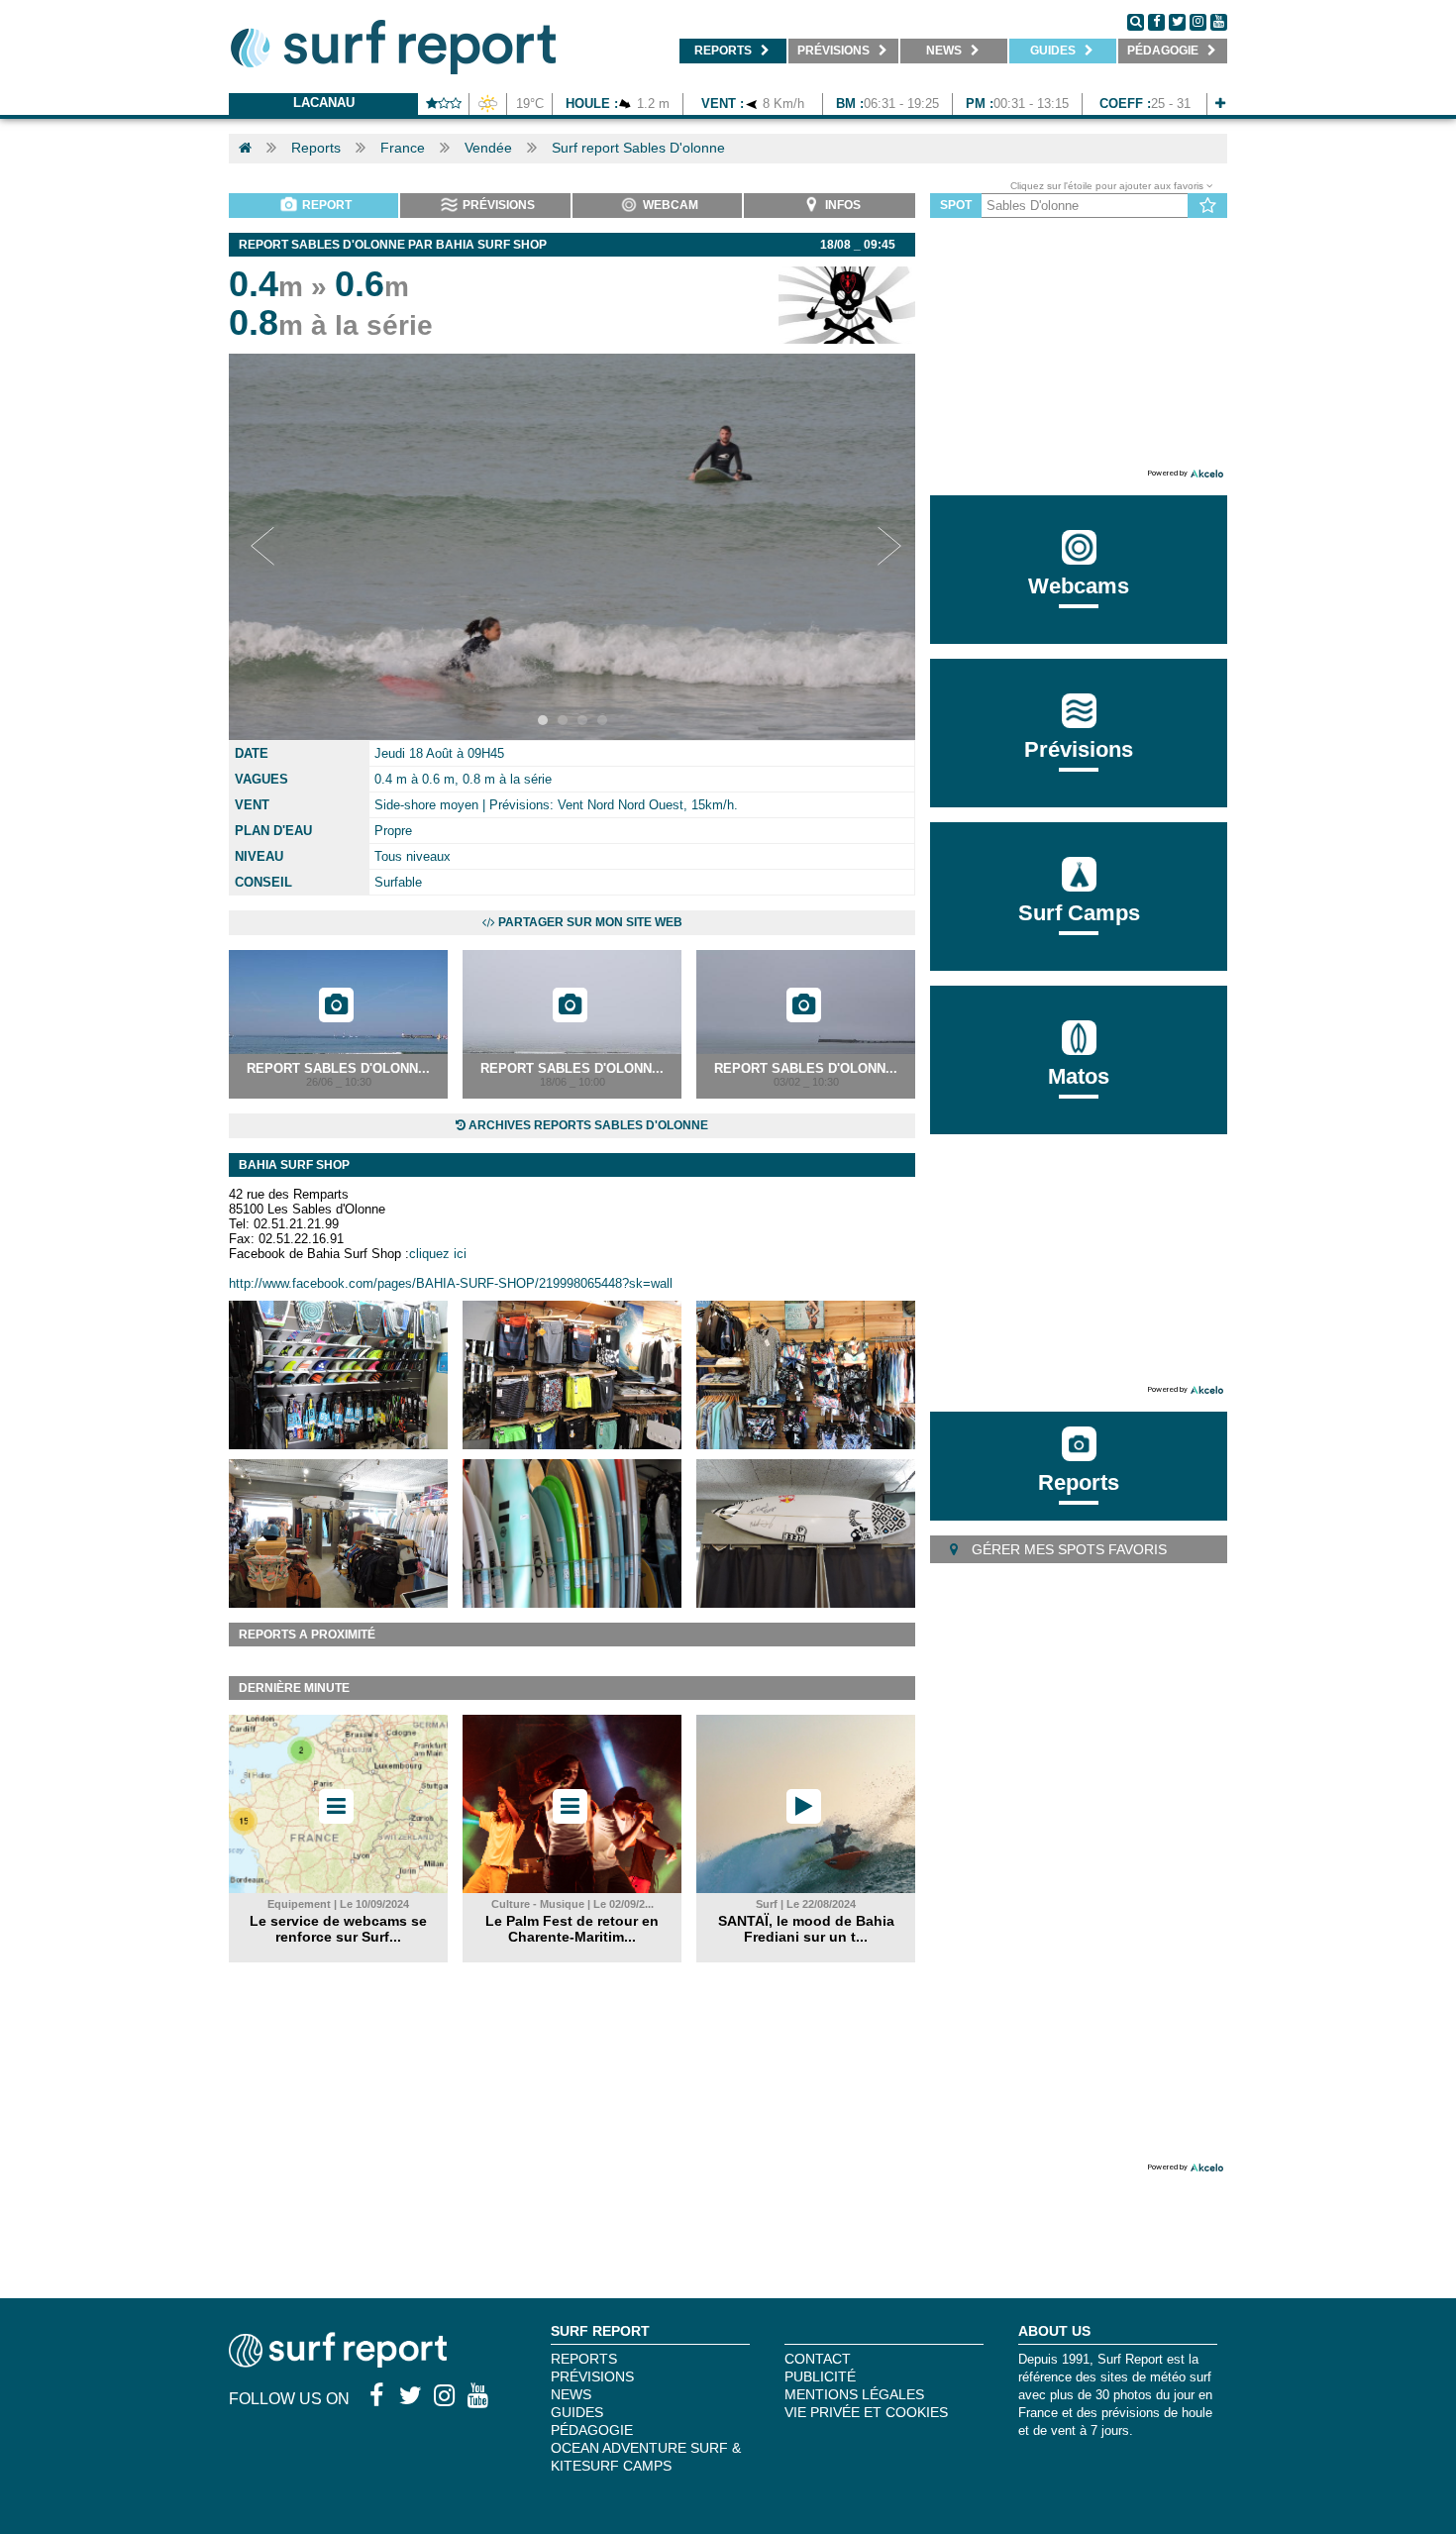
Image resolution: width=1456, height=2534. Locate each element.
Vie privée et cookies (866, 2412)
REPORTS (584, 2359)
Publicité (820, 2376)
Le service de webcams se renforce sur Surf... (338, 1929)
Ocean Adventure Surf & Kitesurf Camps (646, 2457)
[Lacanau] (1220, 104)
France (403, 148)
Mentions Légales (854, 2394)
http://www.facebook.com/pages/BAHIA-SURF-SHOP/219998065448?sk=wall (451, 1283)
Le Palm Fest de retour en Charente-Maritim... (572, 1929)
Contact (818, 2359)
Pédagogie (592, 2430)
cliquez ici (438, 1254)
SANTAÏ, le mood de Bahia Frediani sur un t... (806, 1929)
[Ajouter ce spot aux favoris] (1208, 206)
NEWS (571, 2394)
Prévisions (592, 2376)
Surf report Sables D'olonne (638, 148)
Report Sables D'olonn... (338, 1068)
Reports (316, 148)
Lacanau (324, 103)
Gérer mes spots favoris (1067, 1549)
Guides (577, 2412)
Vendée (488, 148)
